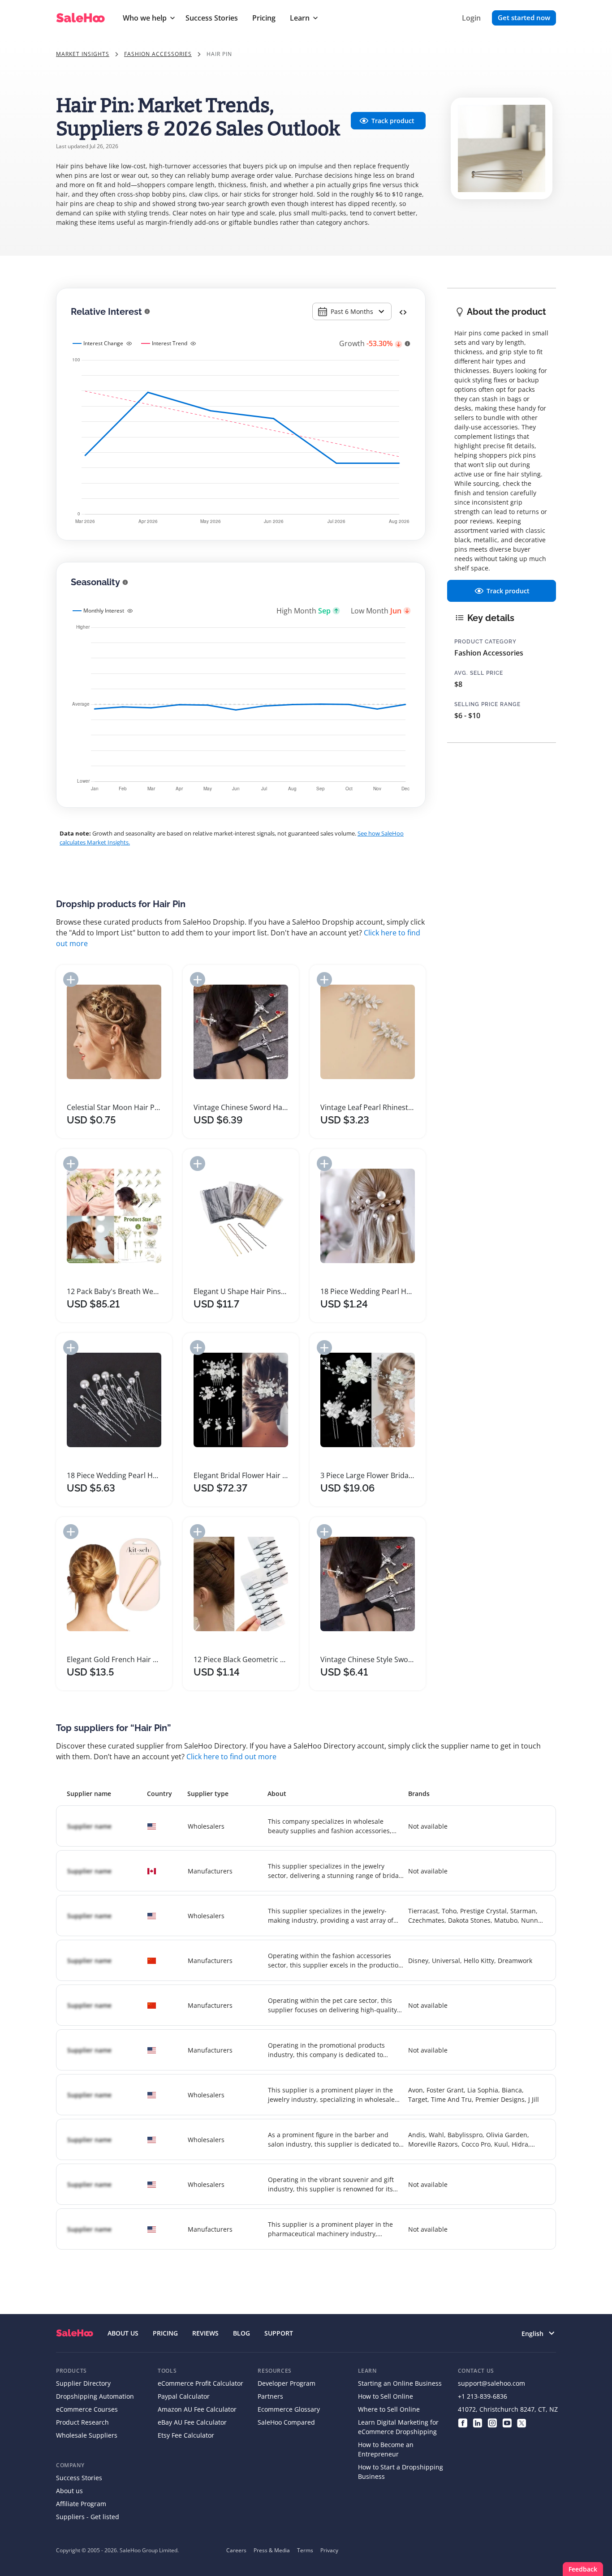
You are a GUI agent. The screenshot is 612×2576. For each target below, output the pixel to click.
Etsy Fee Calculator (186, 2435)
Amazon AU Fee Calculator (197, 2409)
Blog (241, 2333)
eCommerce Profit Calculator (200, 2383)
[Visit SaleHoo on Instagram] (492, 2422)
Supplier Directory (83, 2383)
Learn (300, 18)
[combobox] (352, 311)
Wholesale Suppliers (87, 2435)
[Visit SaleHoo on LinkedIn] (477, 2422)
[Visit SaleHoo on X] (522, 2422)
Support (279, 2333)
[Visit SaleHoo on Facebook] (463, 2422)
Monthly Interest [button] (104, 611)
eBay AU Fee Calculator (192, 2422)
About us (69, 2491)
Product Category (485, 642)
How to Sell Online (386, 2396)
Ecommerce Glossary (289, 2409)
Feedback (583, 2569)
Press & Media (272, 2550)
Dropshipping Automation (95, 2396)
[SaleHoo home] (75, 2333)
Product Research (82, 2422)
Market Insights (83, 54)
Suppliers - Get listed (88, 2517)
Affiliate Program (81, 2504)
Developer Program (287, 2383)
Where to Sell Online (389, 2409)
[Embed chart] (403, 312)
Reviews (205, 2333)
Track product (393, 121)
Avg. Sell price (479, 673)
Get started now (524, 17)
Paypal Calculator (184, 2396)
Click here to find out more (231, 1757)
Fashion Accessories (158, 54)
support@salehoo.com (491, 2383)
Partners (270, 2396)
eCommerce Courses (87, 2409)
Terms (305, 2550)
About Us (123, 2333)
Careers (236, 2550)
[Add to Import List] (71, 979)
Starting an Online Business (400, 2383)
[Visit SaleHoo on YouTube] (507, 2422)
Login (471, 18)
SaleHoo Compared (286, 2422)
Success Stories (212, 18)
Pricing (264, 18)
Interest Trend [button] (170, 343)
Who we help (145, 18)
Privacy (329, 2550)
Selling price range (487, 704)
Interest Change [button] (103, 343)
